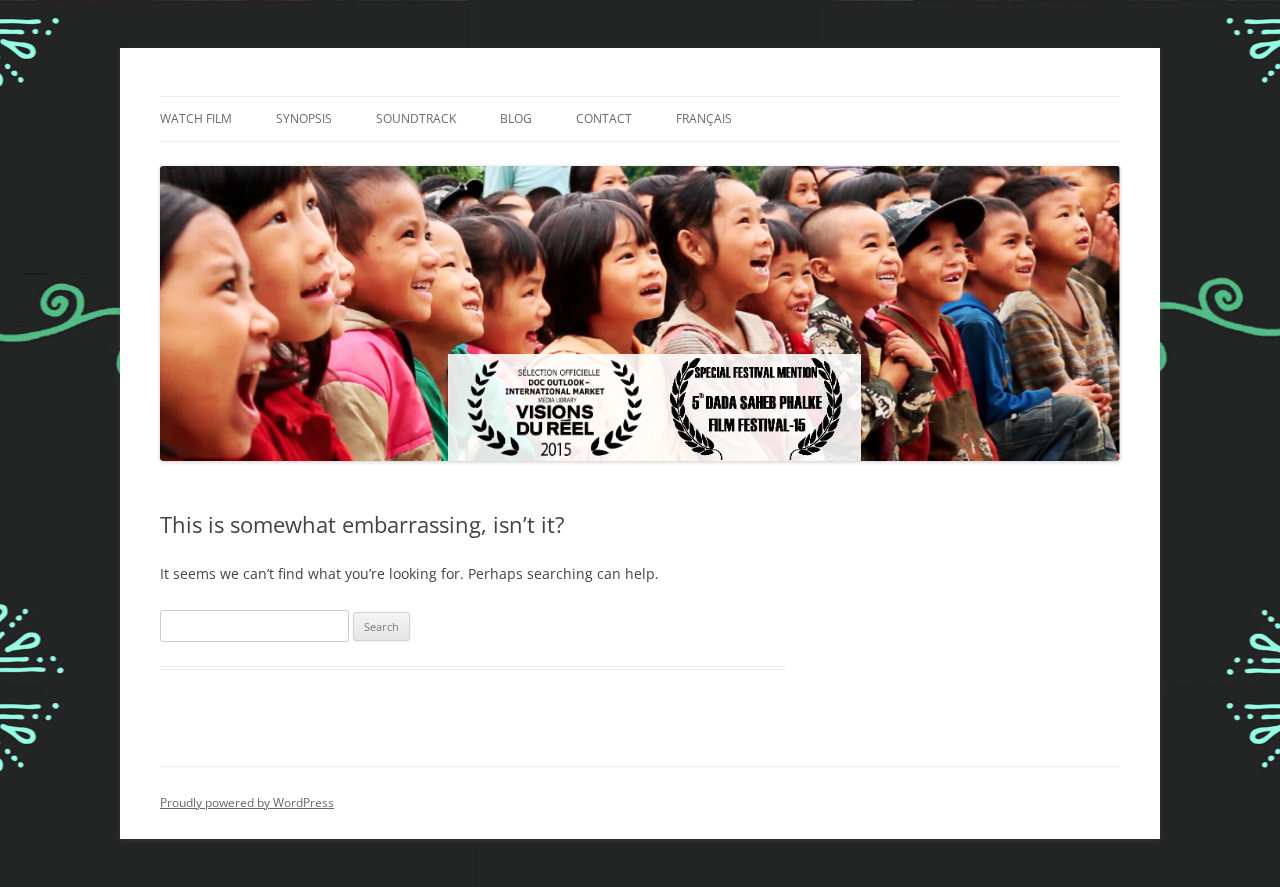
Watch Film (196, 118)
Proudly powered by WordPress (247, 802)
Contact (604, 118)
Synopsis (304, 118)
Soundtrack (416, 118)
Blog (516, 118)
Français (704, 118)
